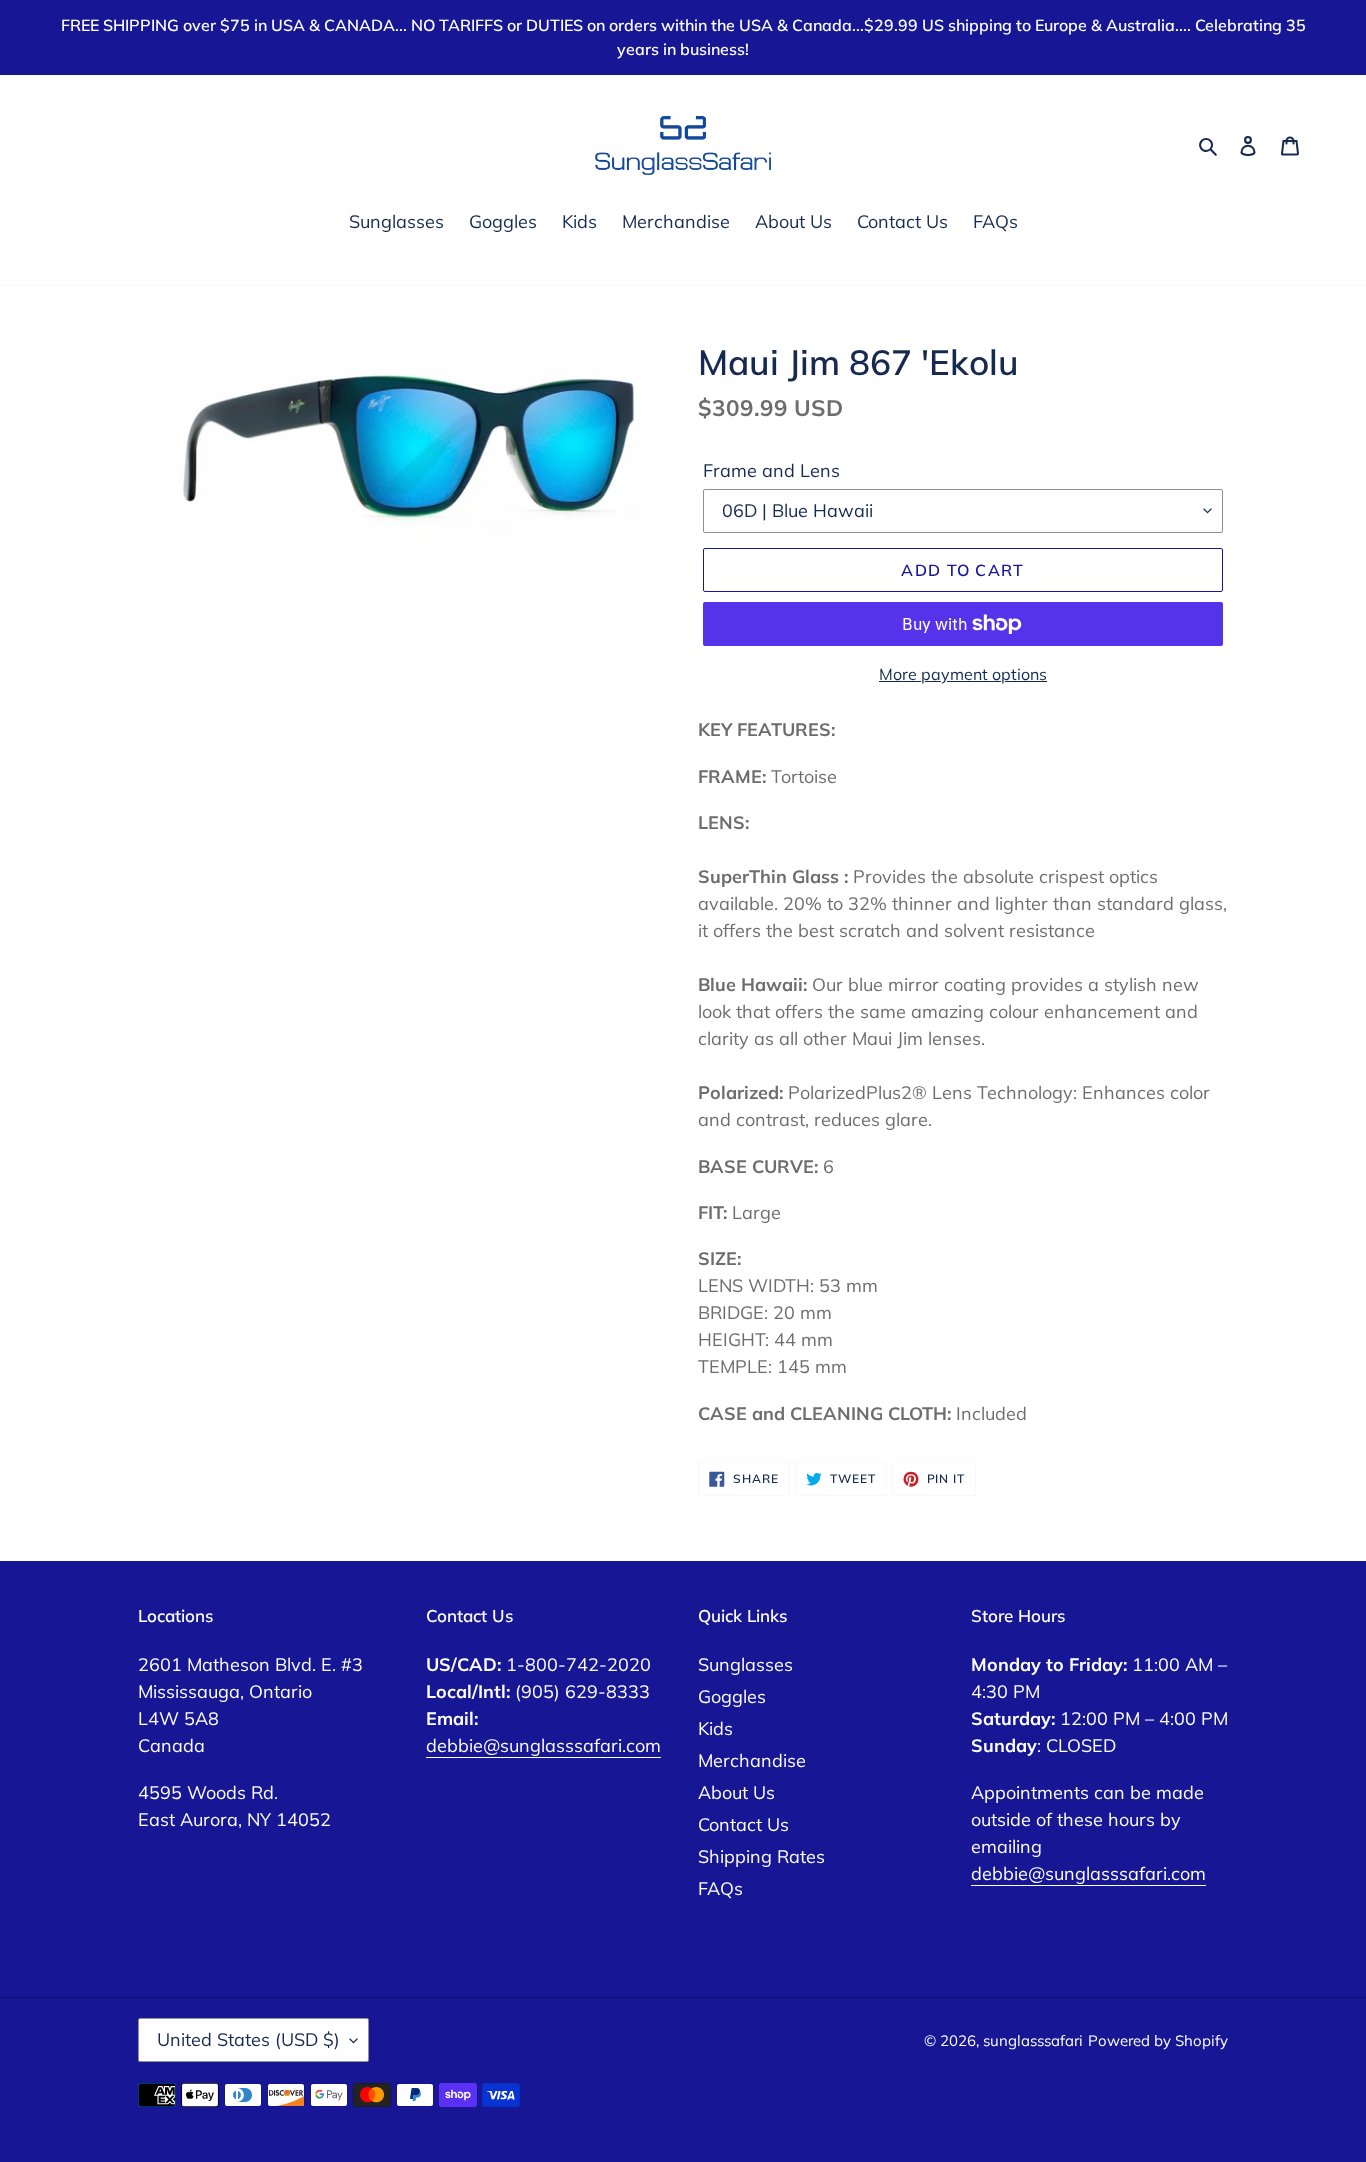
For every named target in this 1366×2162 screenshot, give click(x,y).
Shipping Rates (761, 1856)
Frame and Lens (771, 470)
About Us (736, 1792)
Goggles (732, 1696)
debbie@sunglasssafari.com (543, 1745)
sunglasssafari (1033, 2040)
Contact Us (743, 1824)
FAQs (720, 1888)
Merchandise (752, 1760)
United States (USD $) (248, 2039)
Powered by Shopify (1158, 2040)
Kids (715, 1728)
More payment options (963, 674)
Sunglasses (745, 1664)
